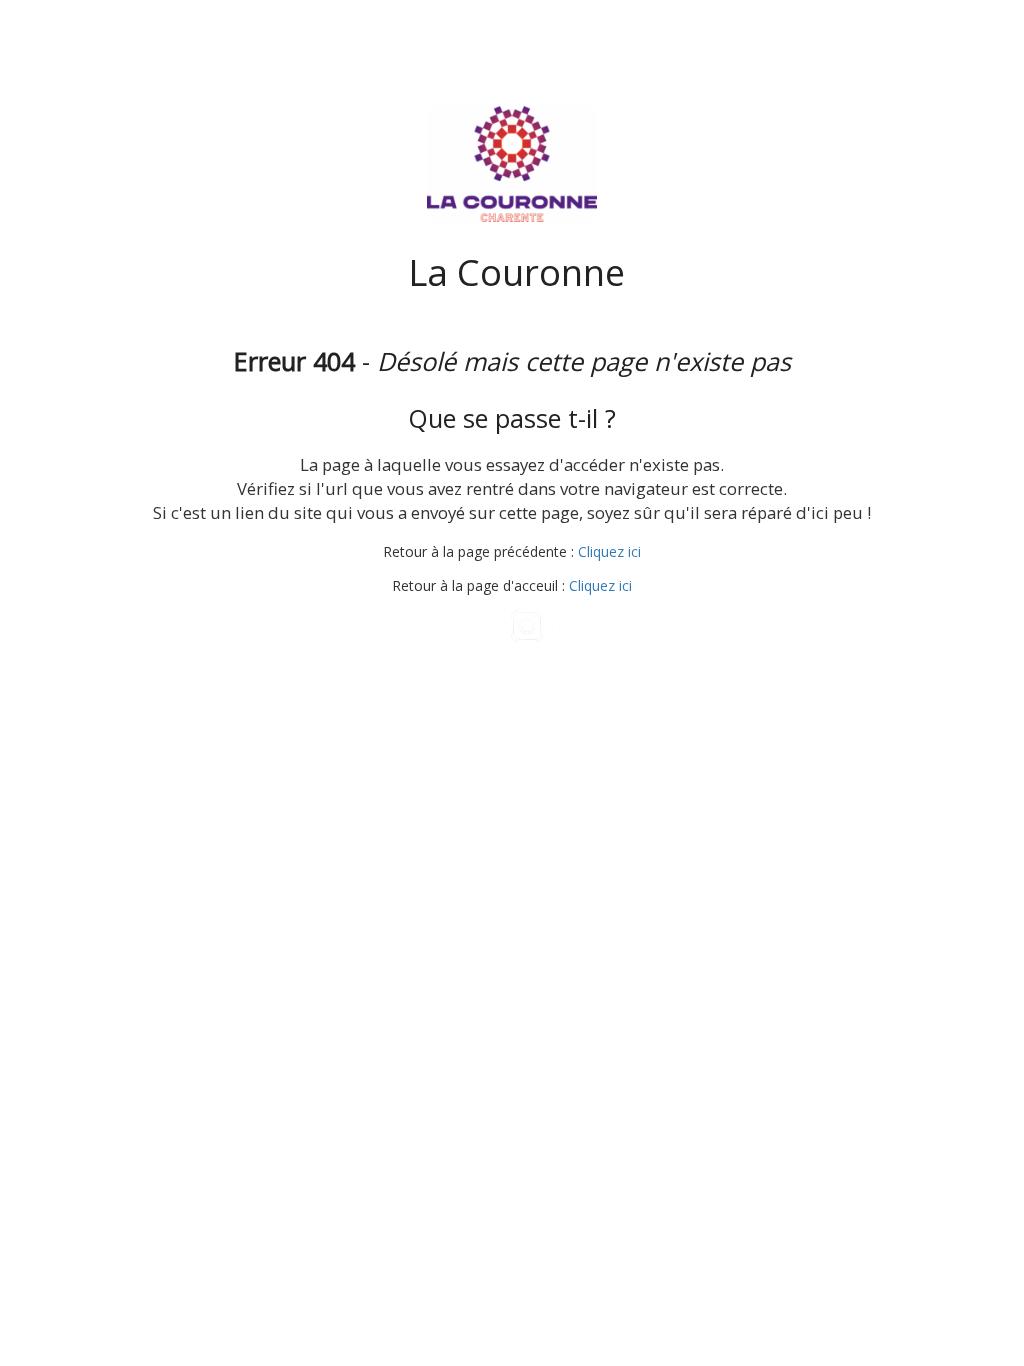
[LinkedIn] (565, 626)
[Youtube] (490, 626)
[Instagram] (527, 626)
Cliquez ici (609, 551)
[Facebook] (453, 626)
